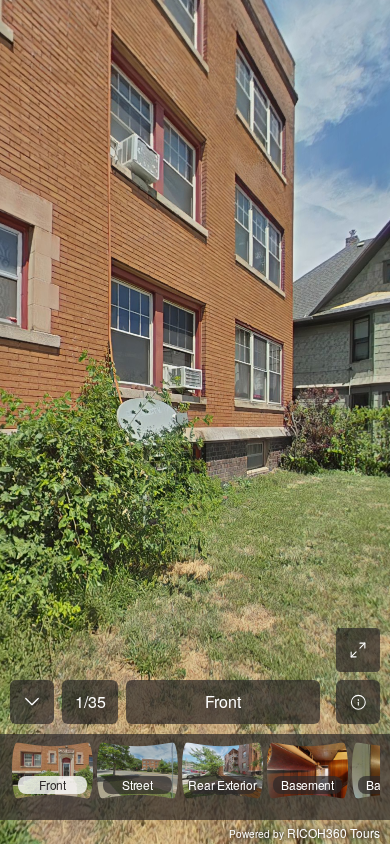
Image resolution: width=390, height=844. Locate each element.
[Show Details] (358, 702)
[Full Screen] (358, 650)
